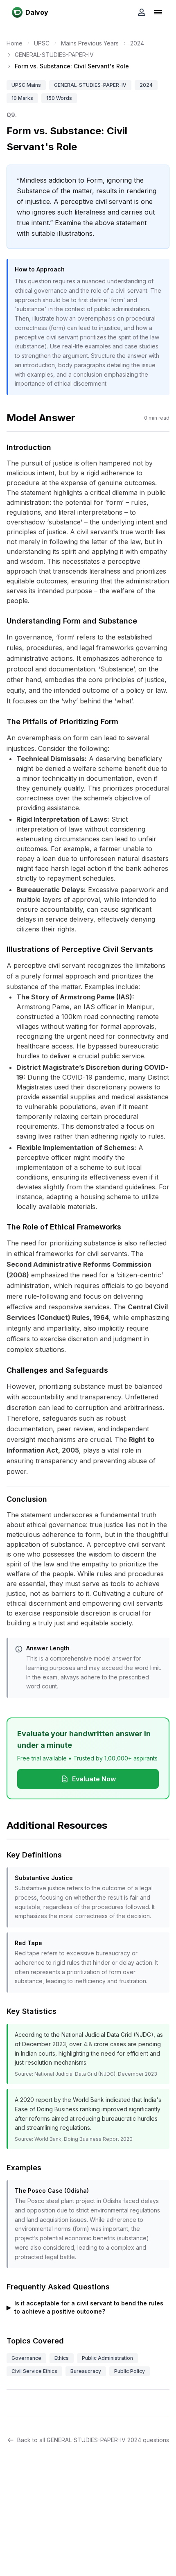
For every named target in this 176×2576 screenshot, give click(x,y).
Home (15, 43)
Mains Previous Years (90, 43)
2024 (137, 43)
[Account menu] (142, 12)
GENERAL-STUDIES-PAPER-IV (54, 55)
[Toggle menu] (158, 12)
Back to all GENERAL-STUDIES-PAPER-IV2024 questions (93, 2440)
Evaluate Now (94, 1779)
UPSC (42, 43)
